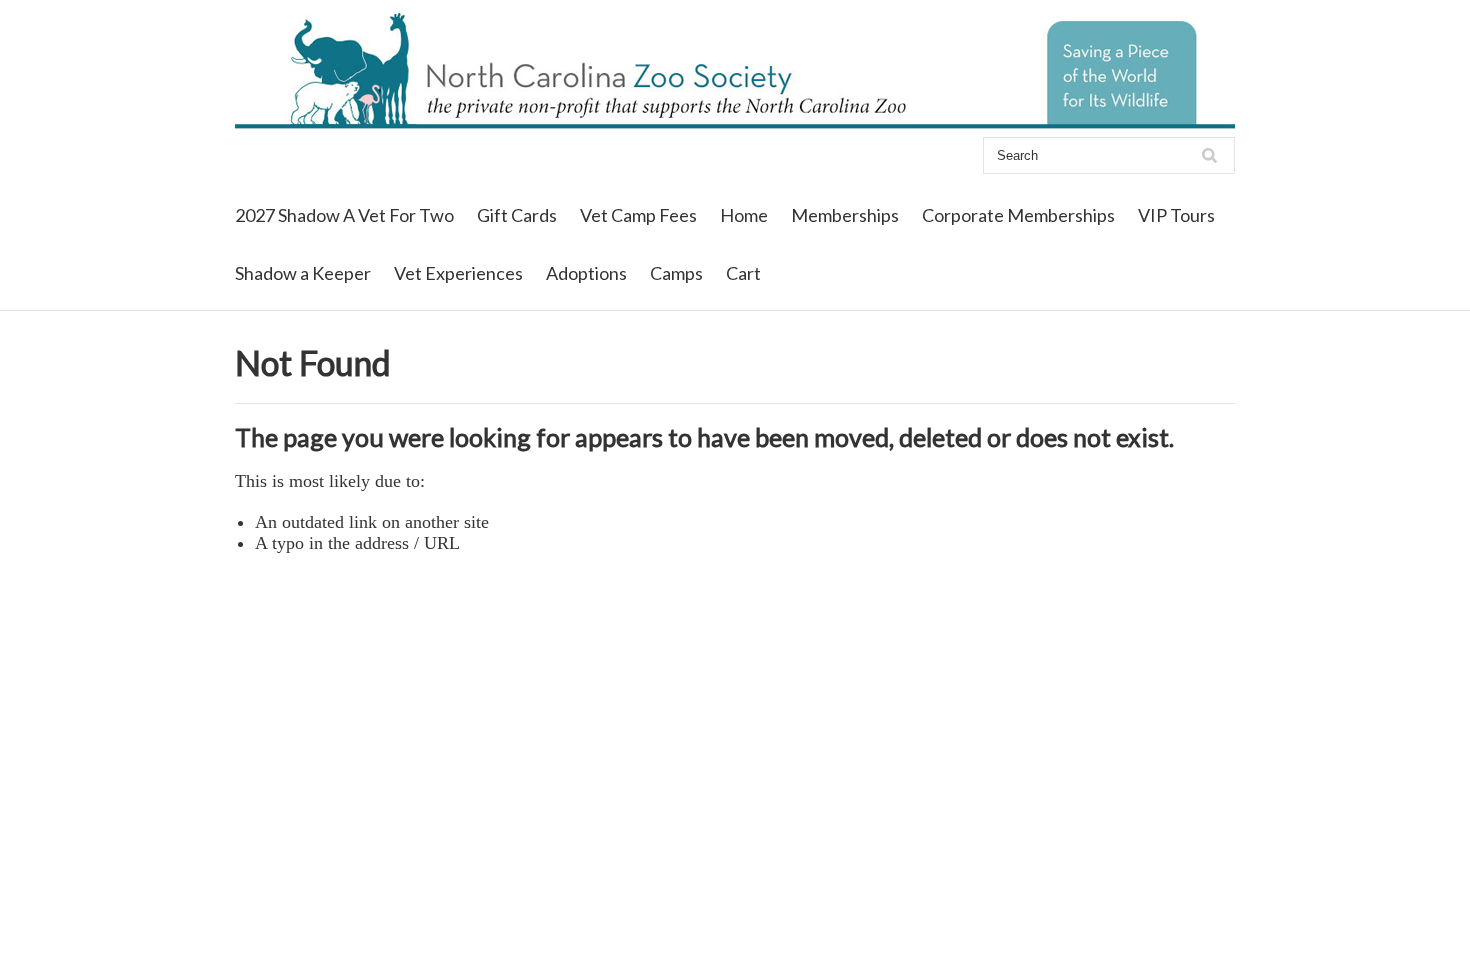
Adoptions (586, 273)
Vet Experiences (458, 273)
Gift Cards (517, 215)
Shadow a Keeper (303, 273)
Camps (676, 273)
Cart (743, 273)
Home (744, 215)
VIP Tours (1176, 215)
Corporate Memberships (1018, 215)
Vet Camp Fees (638, 215)
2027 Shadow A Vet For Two (344, 215)
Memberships (845, 215)
